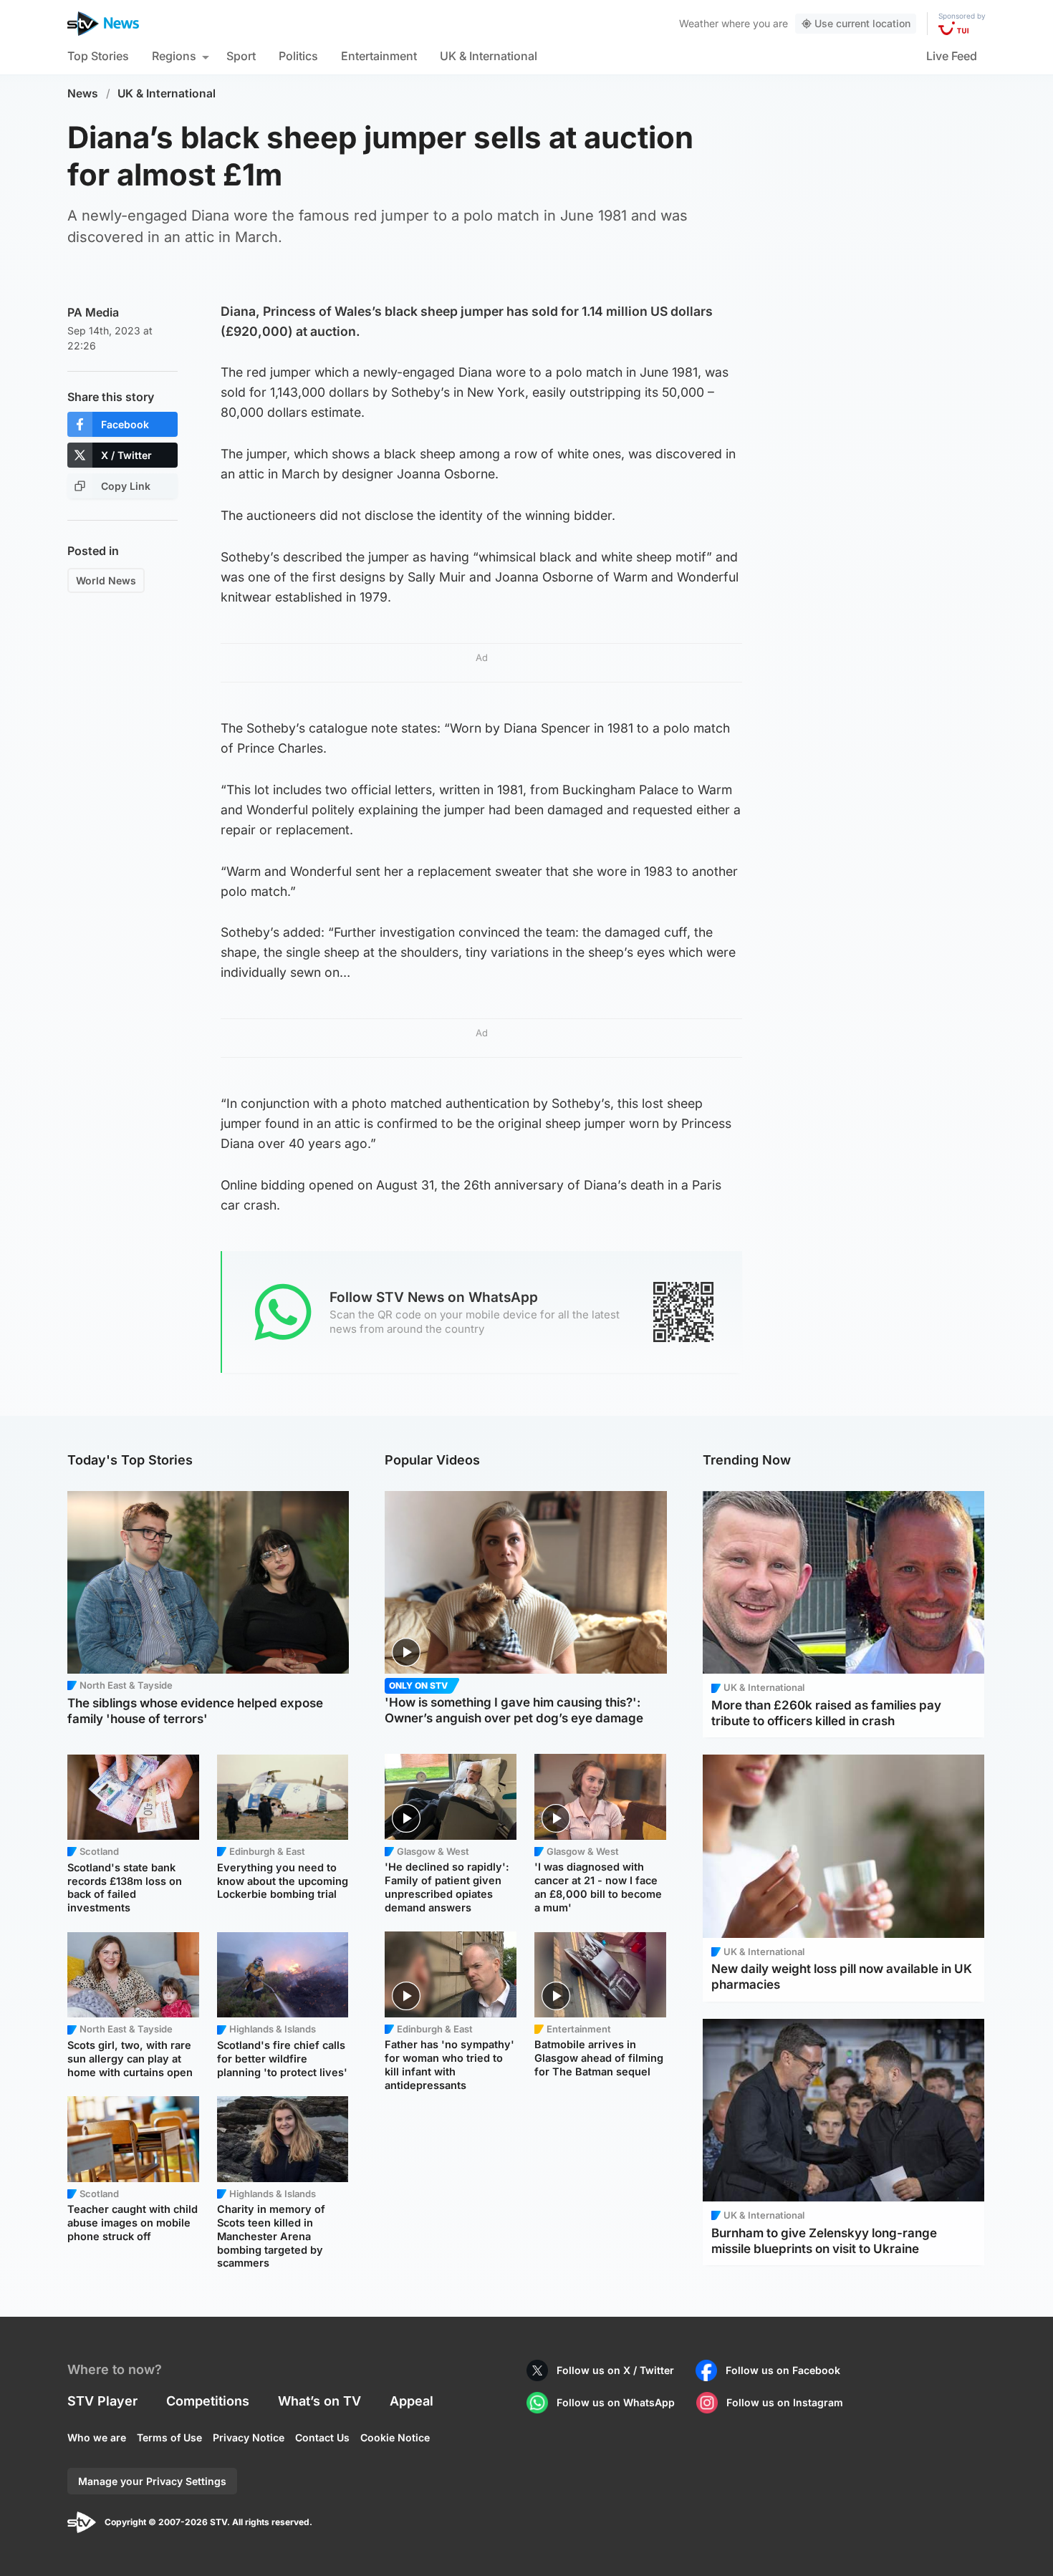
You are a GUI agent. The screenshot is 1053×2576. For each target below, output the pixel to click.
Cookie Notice (395, 2437)
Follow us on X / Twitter (615, 2370)
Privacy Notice (249, 2437)
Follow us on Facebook (783, 2370)
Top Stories (98, 56)
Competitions (208, 2401)
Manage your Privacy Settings (152, 2481)
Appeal (412, 2401)
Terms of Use (169, 2437)
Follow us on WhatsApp (616, 2402)
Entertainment (379, 56)
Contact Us (322, 2437)
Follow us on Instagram (785, 2402)
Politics (298, 56)
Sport (241, 56)
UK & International (489, 56)
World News (106, 580)
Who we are (97, 2437)
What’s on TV (319, 2401)
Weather (699, 23)
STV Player (102, 2401)
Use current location (862, 23)
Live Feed (952, 56)
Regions (174, 56)
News (83, 93)
